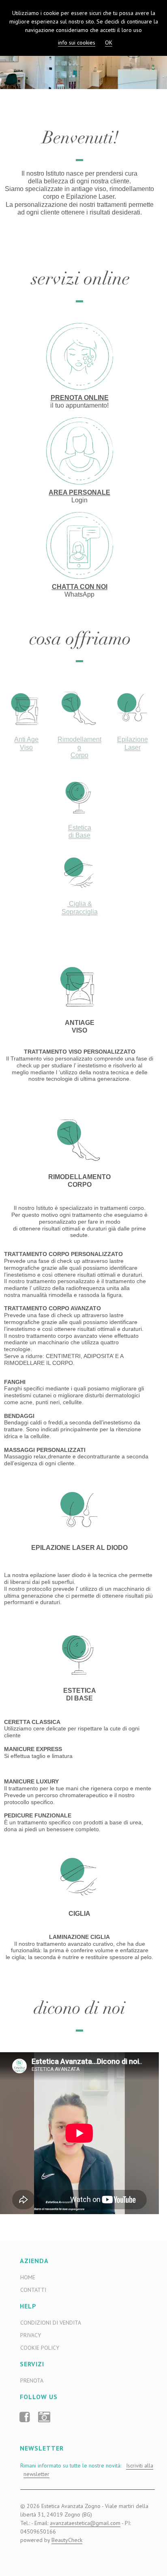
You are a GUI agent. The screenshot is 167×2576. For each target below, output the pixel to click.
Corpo (79, 755)
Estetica (80, 828)
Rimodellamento (79, 743)
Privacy (31, 2335)
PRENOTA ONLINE (80, 398)
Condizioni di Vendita (51, 2323)
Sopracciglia (80, 912)
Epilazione (133, 739)
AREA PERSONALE (79, 492)
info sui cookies (77, 43)
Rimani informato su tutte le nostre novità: (86, 2470)
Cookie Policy (40, 2348)
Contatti (33, 2290)
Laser (133, 747)
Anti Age (26, 739)
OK (109, 43)
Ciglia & (80, 904)
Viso (26, 747)
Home (28, 2277)
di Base (79, 835)
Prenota (32, 2380)
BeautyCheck (67, 2540)
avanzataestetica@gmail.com (85, 2523)
